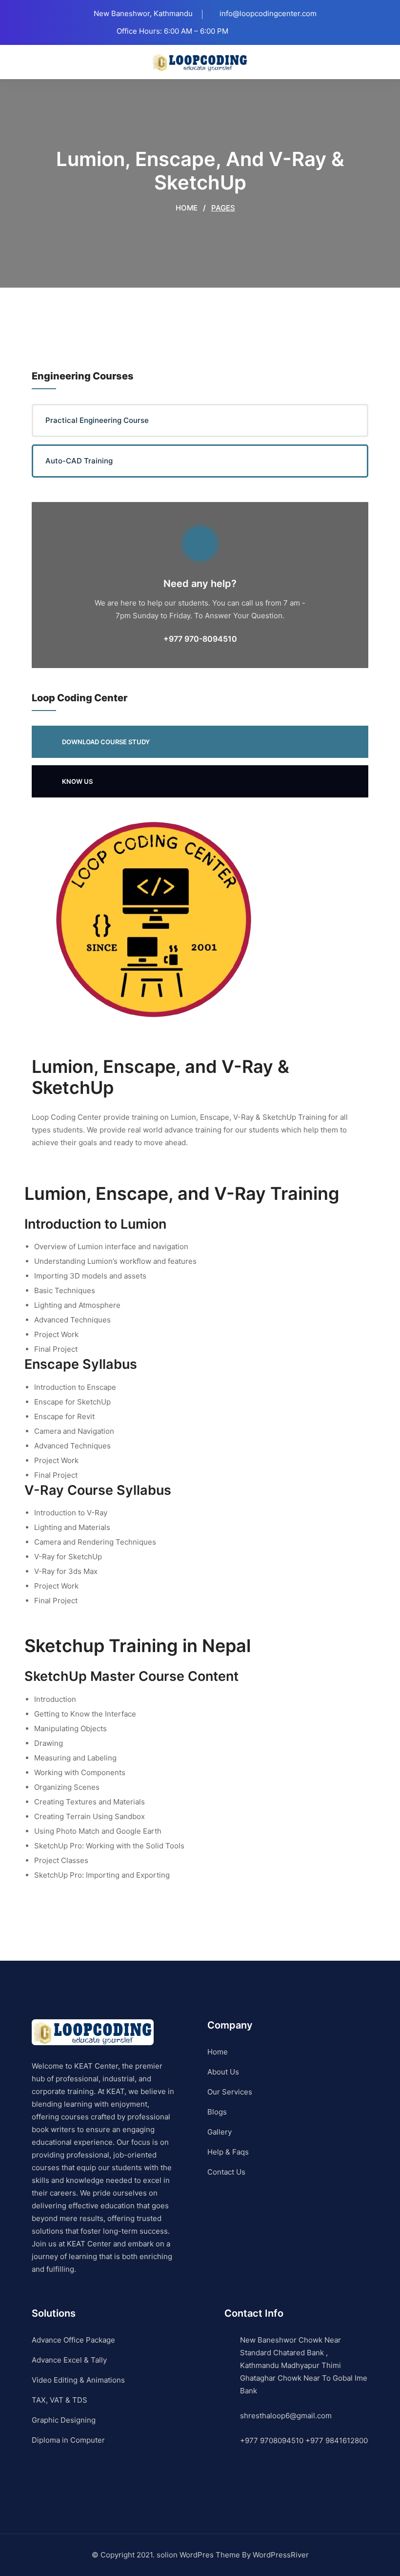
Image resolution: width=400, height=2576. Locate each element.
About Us (223, 2072)
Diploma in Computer (68, 2440)
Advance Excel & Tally (69, 2360)
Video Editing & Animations (78, 2380)
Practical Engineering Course (97, 420)
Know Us (77, 781)
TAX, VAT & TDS (60, 2400)
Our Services (230, 2092)
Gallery (220, 2132)
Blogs (217, 2112)
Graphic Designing (64, 2420)
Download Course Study (106, 742)
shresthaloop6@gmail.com (286, 2416)
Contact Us (226, 2172)
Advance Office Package (73, 2340)
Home (186, 208)
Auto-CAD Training (79, 461)
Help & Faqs (228, 2152)
